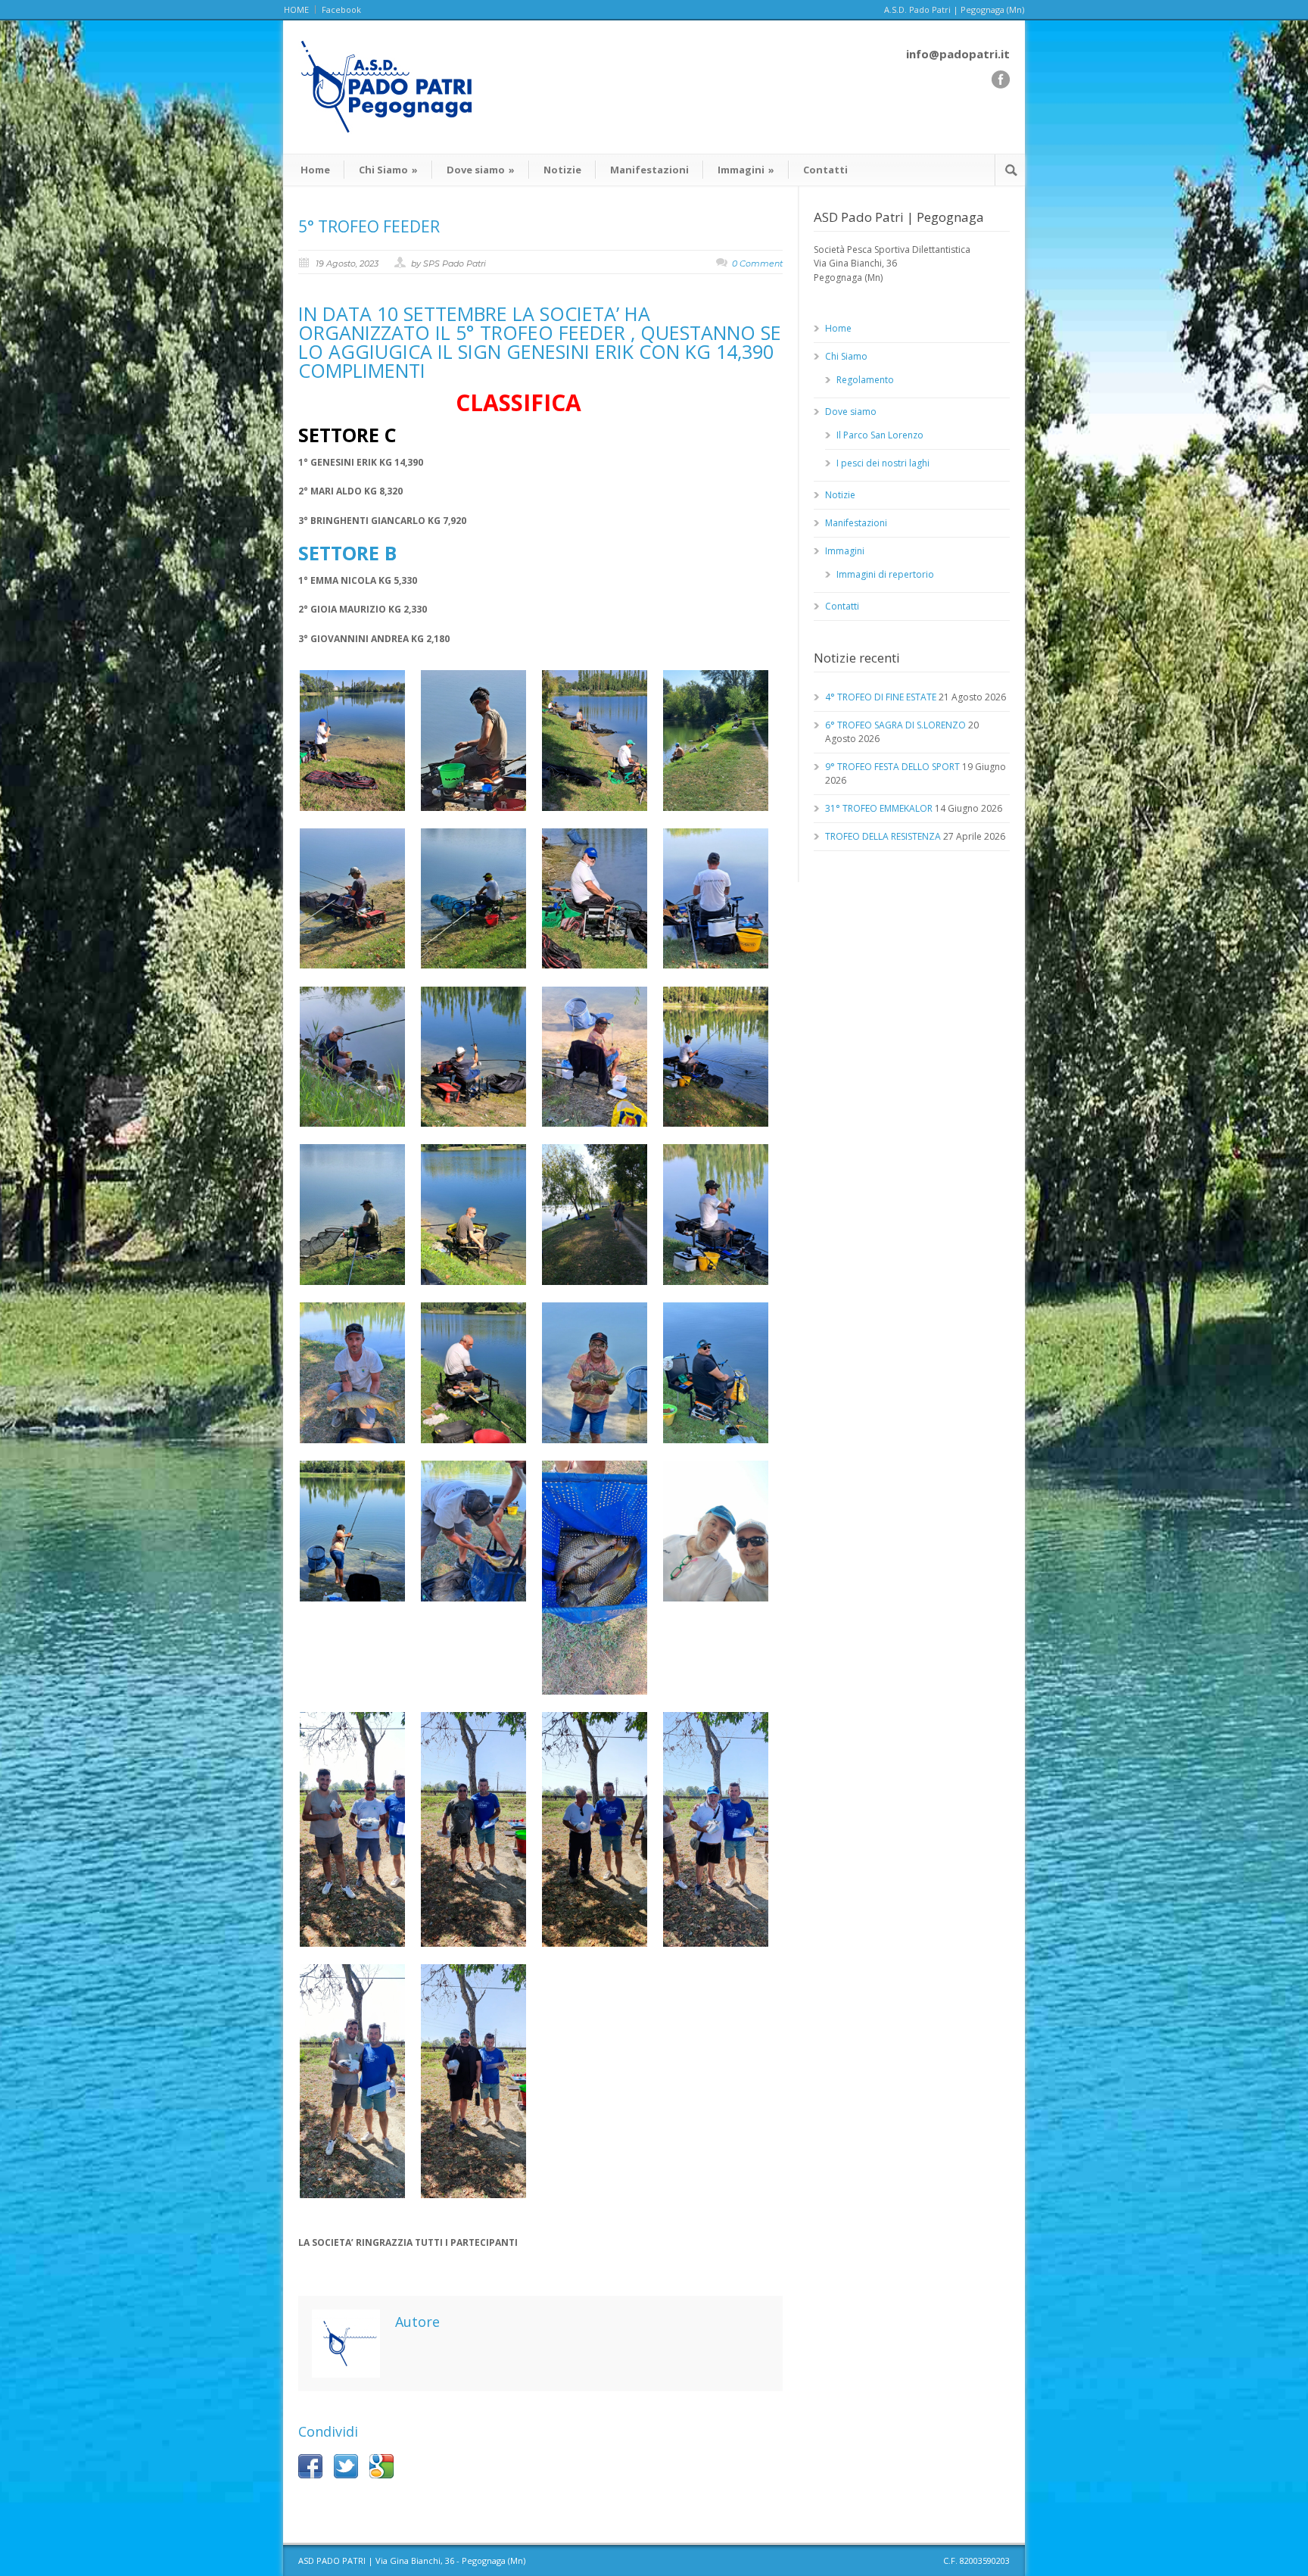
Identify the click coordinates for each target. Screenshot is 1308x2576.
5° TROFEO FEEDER (369, 226)
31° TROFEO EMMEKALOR (879, 808)
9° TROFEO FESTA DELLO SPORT (892, 767)
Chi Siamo (388, 170)
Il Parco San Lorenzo (880, 435)
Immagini (746, 170)
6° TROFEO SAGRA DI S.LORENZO (895, 725)
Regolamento (865, 380)
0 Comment (757, 264)
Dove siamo (481, 170)
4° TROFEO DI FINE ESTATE (881, 697)
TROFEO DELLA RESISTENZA (883, 836)
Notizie (562, 170)
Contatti (825, 170)
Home (315, 170)
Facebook (341, 9)
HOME (296, 9)
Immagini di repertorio (885, 574)
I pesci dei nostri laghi (883, 463)
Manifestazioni (649, 170)
